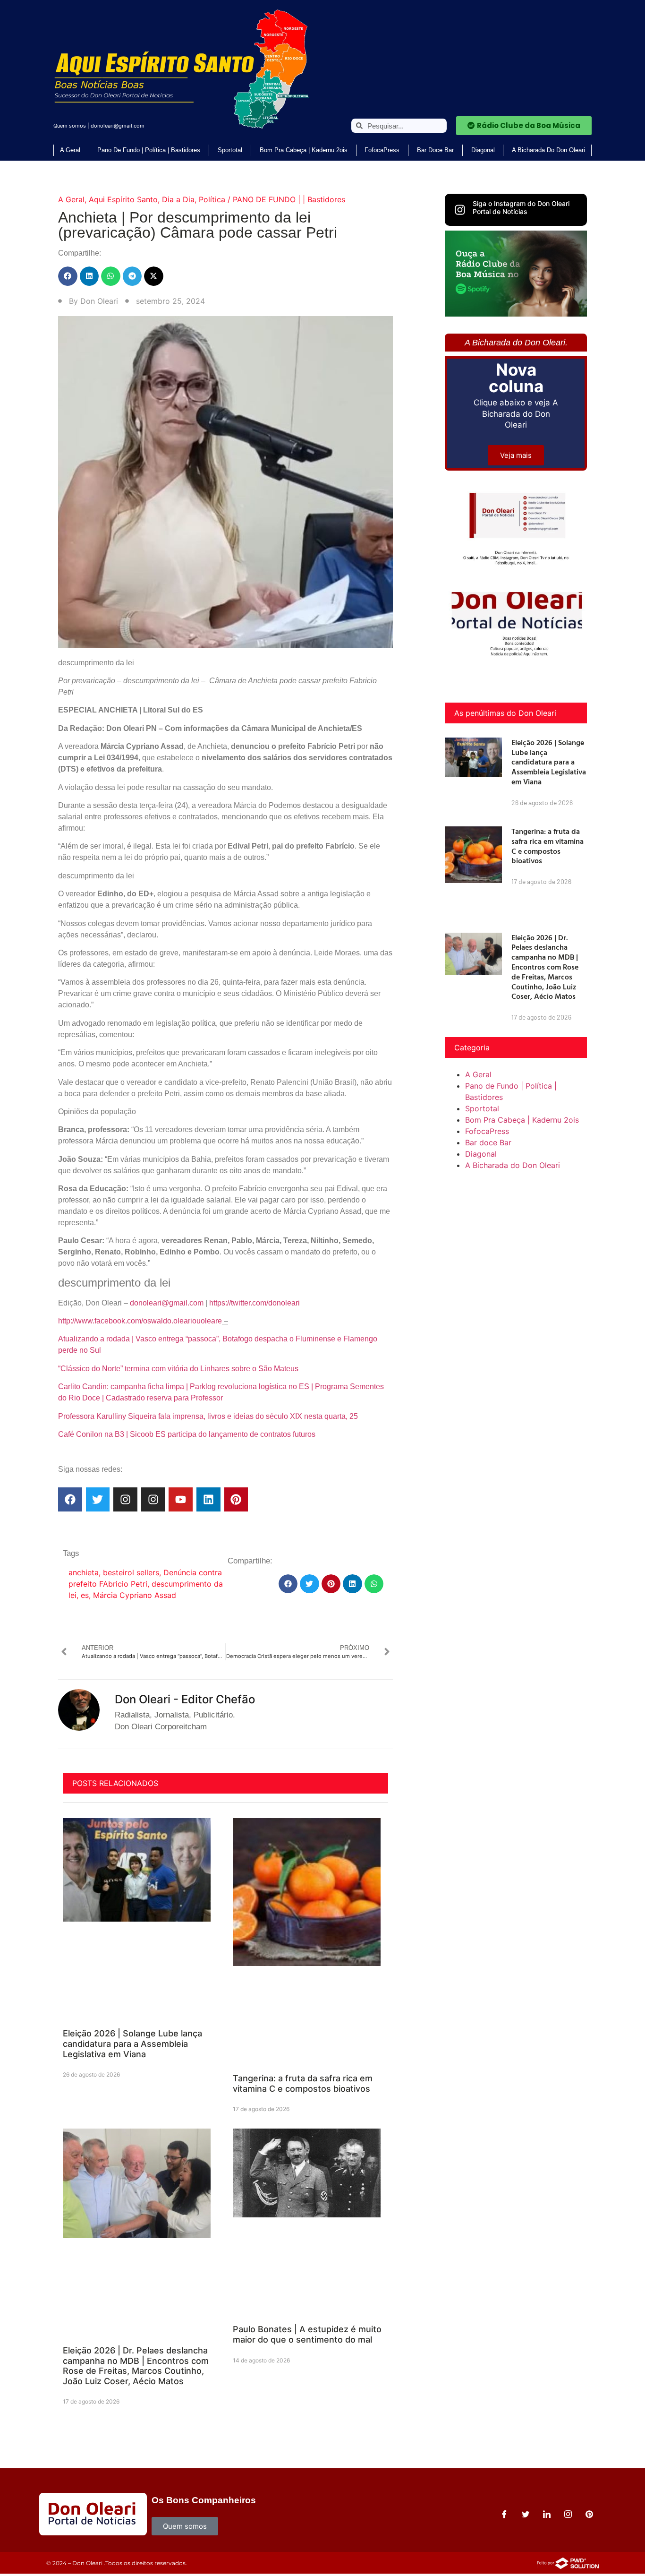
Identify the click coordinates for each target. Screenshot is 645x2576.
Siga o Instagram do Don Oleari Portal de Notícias (521, 207)
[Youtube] (181, 1499)
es (85, 1595)
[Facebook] (70, 1499)
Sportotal (230, 150)
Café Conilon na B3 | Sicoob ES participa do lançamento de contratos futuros (187, 1434)
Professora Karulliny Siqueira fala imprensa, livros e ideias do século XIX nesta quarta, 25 (208, 1416)
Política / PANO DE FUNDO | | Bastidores (272, 199)
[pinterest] (589, 2514)
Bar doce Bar (435, 150)
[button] (68, 276)
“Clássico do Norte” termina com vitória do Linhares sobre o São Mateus (178, 1369)
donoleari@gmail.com (118, 126)
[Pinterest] (236, 1499)
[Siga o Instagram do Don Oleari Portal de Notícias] (460, 210)
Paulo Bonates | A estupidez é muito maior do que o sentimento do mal (307, 2334)
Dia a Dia (178, 199)
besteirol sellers (131, 1572)
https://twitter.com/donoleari (255, 1303)
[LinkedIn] (547, 2514)
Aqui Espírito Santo (123, 199)
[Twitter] (98, 1499)
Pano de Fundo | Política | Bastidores (149, 150)
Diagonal (483, 150)
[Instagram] (125, 1499)
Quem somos (70, 126)
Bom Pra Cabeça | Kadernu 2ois (304, 150)
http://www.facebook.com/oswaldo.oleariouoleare (140, 1321)
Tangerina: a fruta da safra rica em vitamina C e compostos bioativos (303, 2083)
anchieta (84, 1572)
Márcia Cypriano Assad (135, 1595)
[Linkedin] (208, 1499)
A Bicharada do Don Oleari (548, 150)
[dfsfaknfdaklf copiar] (516, 314)
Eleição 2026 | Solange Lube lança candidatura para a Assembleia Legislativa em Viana (132, 2044)
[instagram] (568, 2514)
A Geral (70, 150)
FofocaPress (382, 150)
